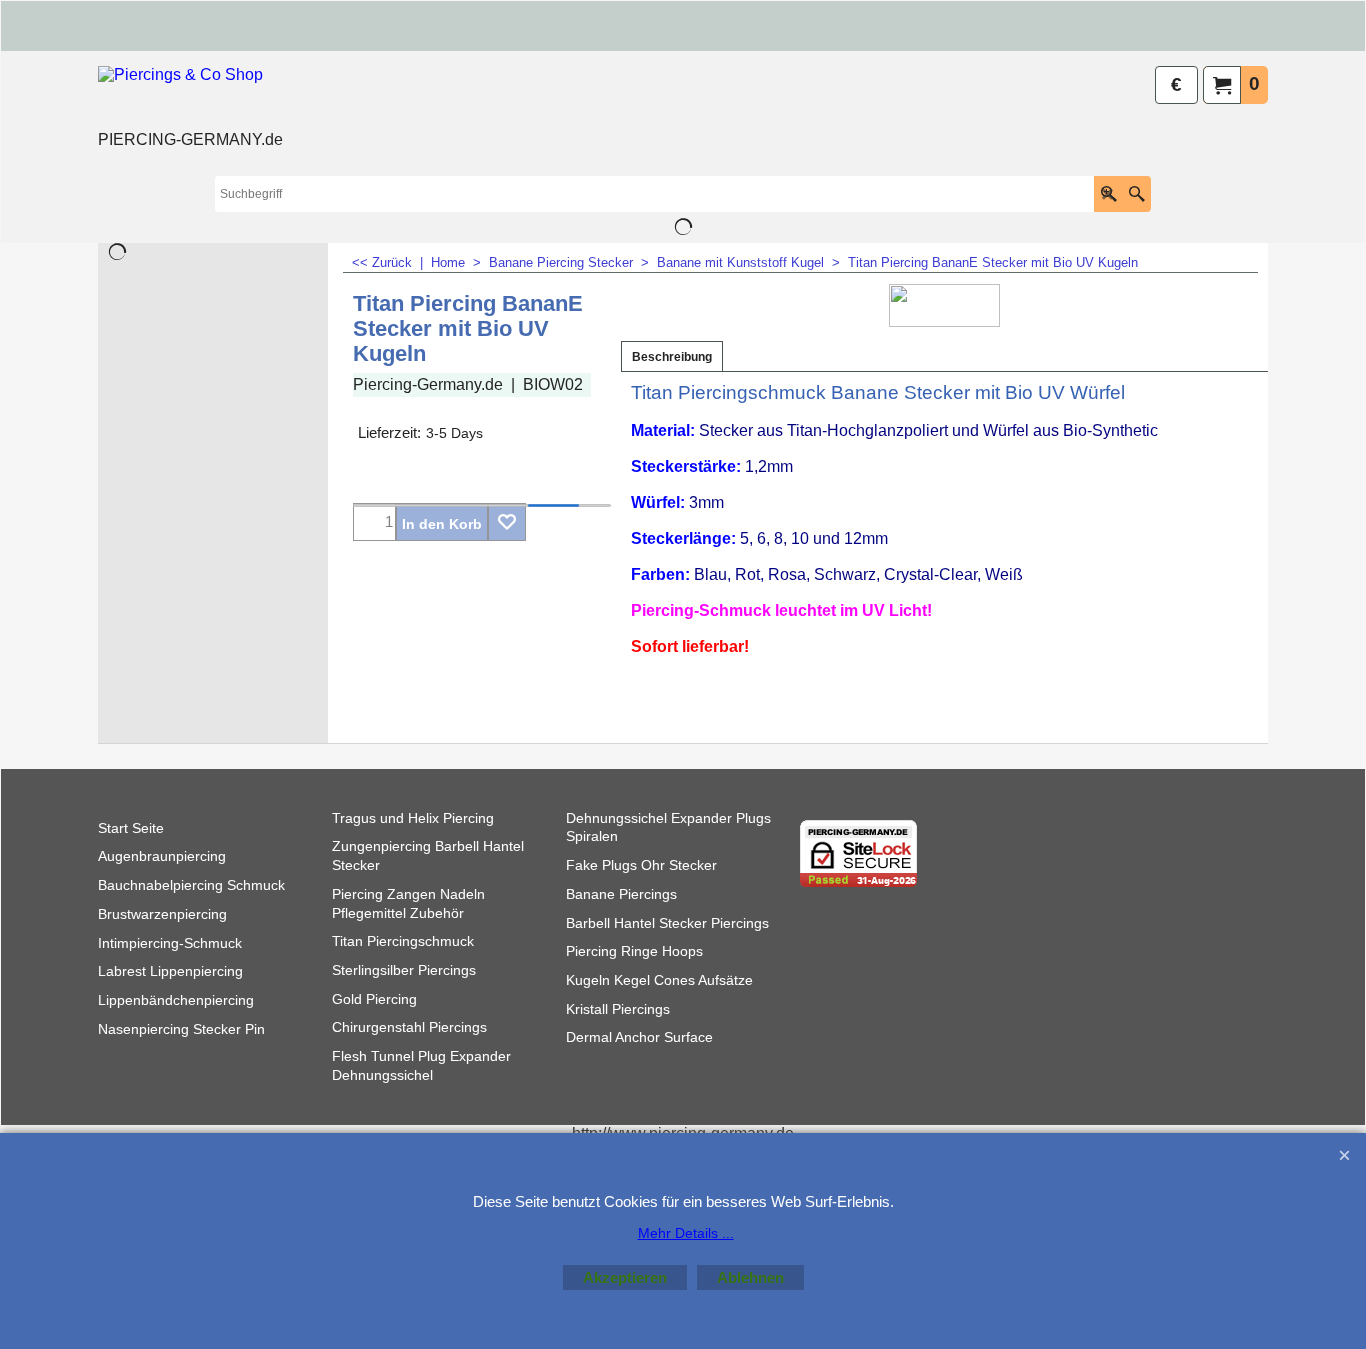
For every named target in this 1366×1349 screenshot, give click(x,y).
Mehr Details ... (686, 1233)
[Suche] (1136, 194)
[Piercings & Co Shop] (190, 96)
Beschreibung (672, 357)
